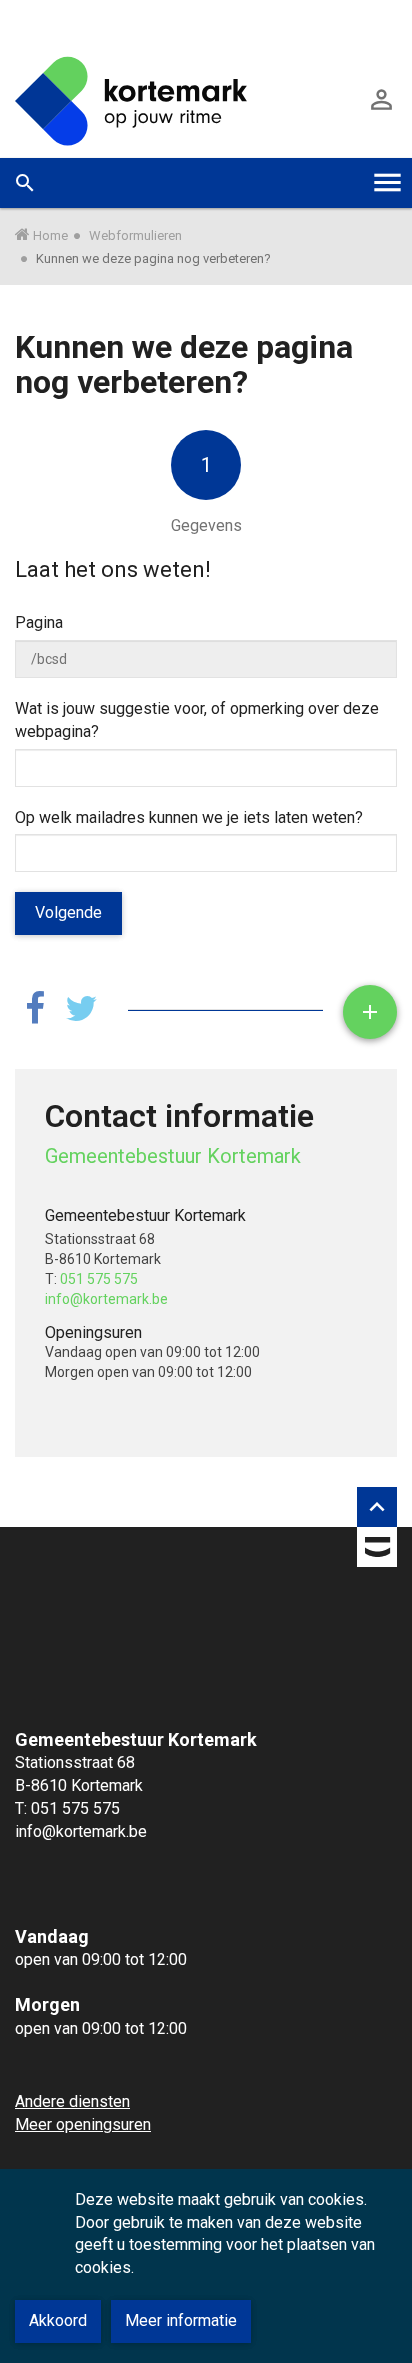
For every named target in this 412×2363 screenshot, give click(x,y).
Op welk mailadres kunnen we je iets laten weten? (189, 817)
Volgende (68, 912)
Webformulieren (135, 235)
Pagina (39, 622)
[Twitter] (81, 1009)
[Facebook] (35, 1009)
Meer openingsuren (83, 2124)
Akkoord (58, 2320)
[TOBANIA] (377, 1550)
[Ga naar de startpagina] (131, 100)
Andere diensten (72, 2101)
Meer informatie (181, 2320)
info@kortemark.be (106, 1299)
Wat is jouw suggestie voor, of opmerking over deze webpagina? (197, 720)
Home (50, 235)
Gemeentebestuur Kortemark (173, 1156)
